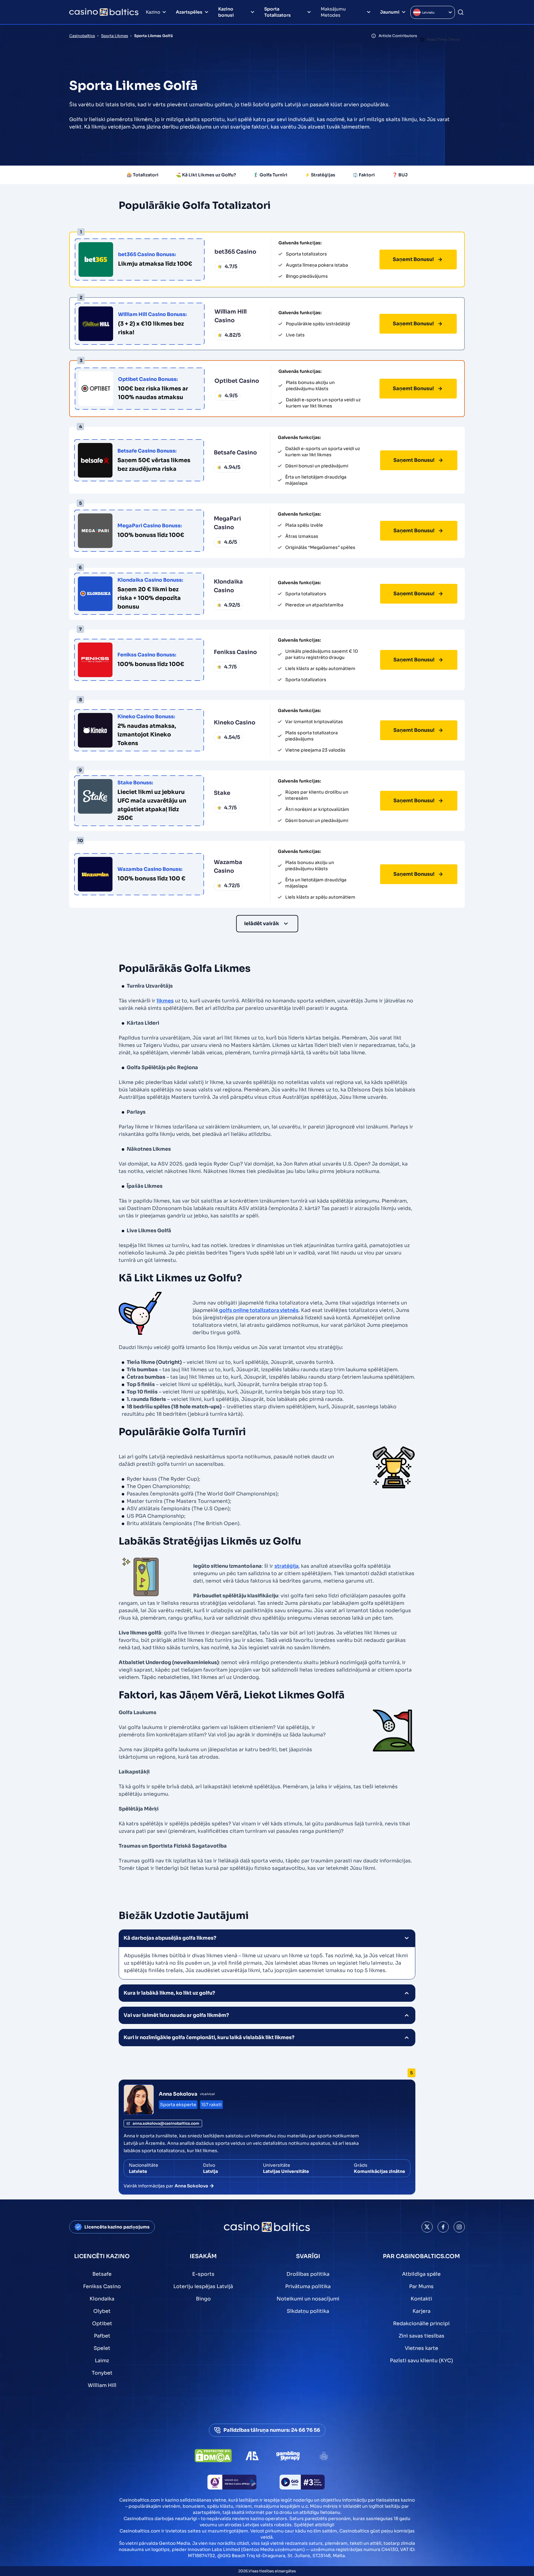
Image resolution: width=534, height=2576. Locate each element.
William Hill (102, 2385)
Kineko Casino (235, 723)
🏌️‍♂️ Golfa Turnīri (270, 175)
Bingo (203, 2299)
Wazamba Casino (228, 866)
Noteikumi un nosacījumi (308, 2299)
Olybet (102, 2311)
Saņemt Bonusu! (413, 259)
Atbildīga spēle (421, 2274)
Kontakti (421, 2299)
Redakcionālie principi (421, 2323)
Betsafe (102, 2274)
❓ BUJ (400, 175)
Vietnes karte (422, 2348)
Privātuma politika (308, 2286)
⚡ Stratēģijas (320, 175)
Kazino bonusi (226, 12)
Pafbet (102, 2336)
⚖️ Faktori (364, 175)
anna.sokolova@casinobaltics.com (166, 2123)
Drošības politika (308, 2274)
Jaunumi (390, 12)
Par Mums (421, 2286)
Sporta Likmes (114, 36)
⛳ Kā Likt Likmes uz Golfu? (206, 175)
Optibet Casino (237, 381)
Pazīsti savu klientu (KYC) (422, 2361)
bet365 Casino (235, 252)
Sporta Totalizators (278, 12)
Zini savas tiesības (422, 2336)
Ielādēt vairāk (262, 923)
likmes (165, 1001)
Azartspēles (189, 12)
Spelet (102, 2348)
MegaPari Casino (227, 523)
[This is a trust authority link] (252, 2456)
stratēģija (286, 1566)
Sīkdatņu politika (308, 2311)
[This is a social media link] (427, 2227)
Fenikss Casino (235, 652)
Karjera (422, 2311)
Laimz (102, 2361)
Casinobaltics (82, 36)
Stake (222, 793)
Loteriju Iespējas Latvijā (203, 2286)
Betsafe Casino (235, 453)
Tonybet (102, 2373)
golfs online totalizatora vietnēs (258, 1310)
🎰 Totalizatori (143, 175)
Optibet (102, 2323)
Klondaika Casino (228, 586)
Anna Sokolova (178, 2094)
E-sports (203, 2274)
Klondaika (102, 2299)
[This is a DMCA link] (213, 2456)
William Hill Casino (231, 316)
